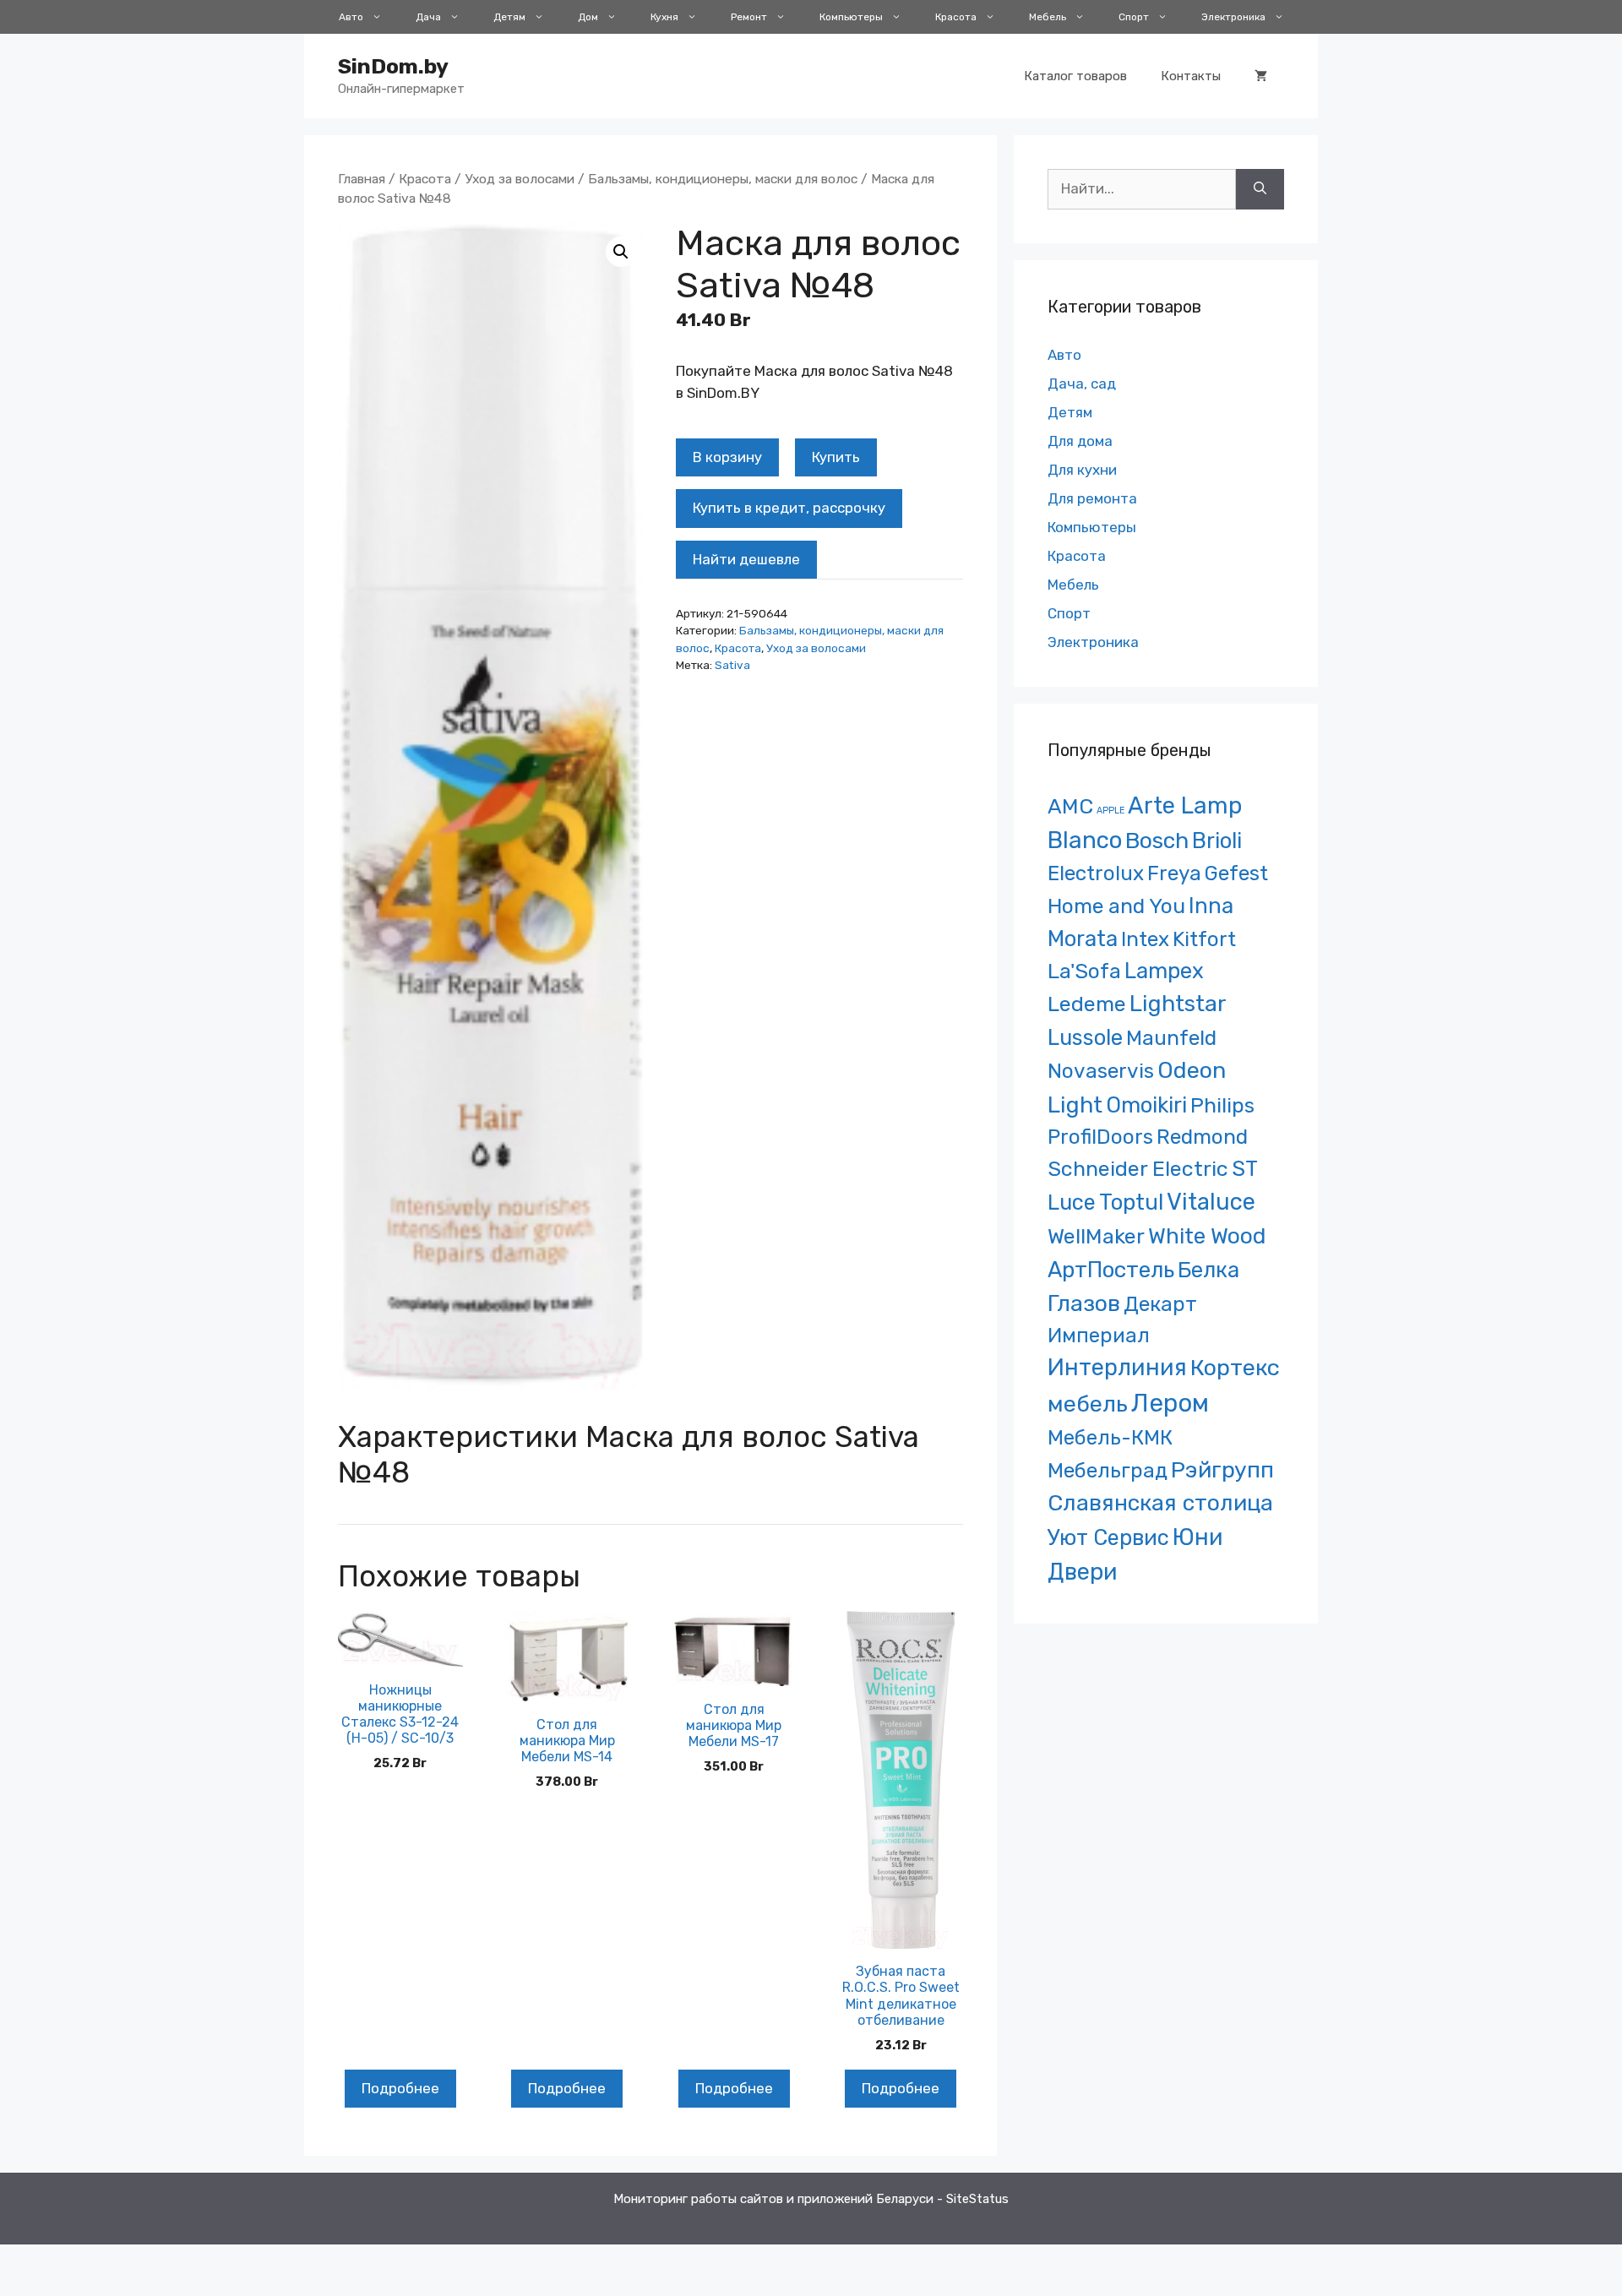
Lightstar (1178, 1004)
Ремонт (749, 17)
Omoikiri (1146, 1105)
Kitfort (1204, 939)
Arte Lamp (1185, 805)
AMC (1070, 806)
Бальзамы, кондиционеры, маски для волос (723, 179)
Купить (836, 457)
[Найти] (1260, 189)
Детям (509, 17)
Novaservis (1101, 1071)
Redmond (1202, 1137)
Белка (1208, 1270)
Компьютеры (851, 17)
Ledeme (1087, 1004)
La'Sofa (1084, 971)
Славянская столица (1160, 1503)
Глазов (1084, 1303)
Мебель (1048, 17)
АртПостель (1111, 1270)
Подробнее (400, 2088)
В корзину (727, 457)
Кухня (664, 17)
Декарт (1160, 1304)
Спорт (1134, 17)
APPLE (1110, 811)
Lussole (1085, 1037)
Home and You (1116, 906)
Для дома (1080, 441)
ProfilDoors (1100, 1137)
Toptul (1131, 1202)
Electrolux (1096, 873)
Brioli (1217, 841)
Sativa (732, 665)
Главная (362, 179)
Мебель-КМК (1110, 1437)
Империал (1099, 1336)
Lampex (1164, 971)
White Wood (1207, 1236)
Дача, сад (1082, 384)
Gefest (1236, 873)
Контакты (1191, 76)
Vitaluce (1211, 1202)
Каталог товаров (1075, 76)
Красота (956, 17)
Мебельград (1108, 1470)
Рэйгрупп (1222, 1470)
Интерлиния (1117, 1368)
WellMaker (1096, 1236)
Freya (1174, 873)
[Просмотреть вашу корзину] (1261, 76)
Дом (588, 17)
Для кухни (1082, 470)
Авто (351, 17)
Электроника (1233, 17)
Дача (428, 17)
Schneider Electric (1138, 1169)
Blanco (1085, 840)
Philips (1222, 1105)
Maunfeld (1171, 1038)
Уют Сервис (1108, 1537)
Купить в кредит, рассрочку (789, 508)
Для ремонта (1092, 498)
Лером (1170, 1403)
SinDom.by (393, 66)
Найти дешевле (746, 559)
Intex (1145, 939)
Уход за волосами (520, 179)
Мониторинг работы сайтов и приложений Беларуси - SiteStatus (811, 2199)
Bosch (1157, 841)
